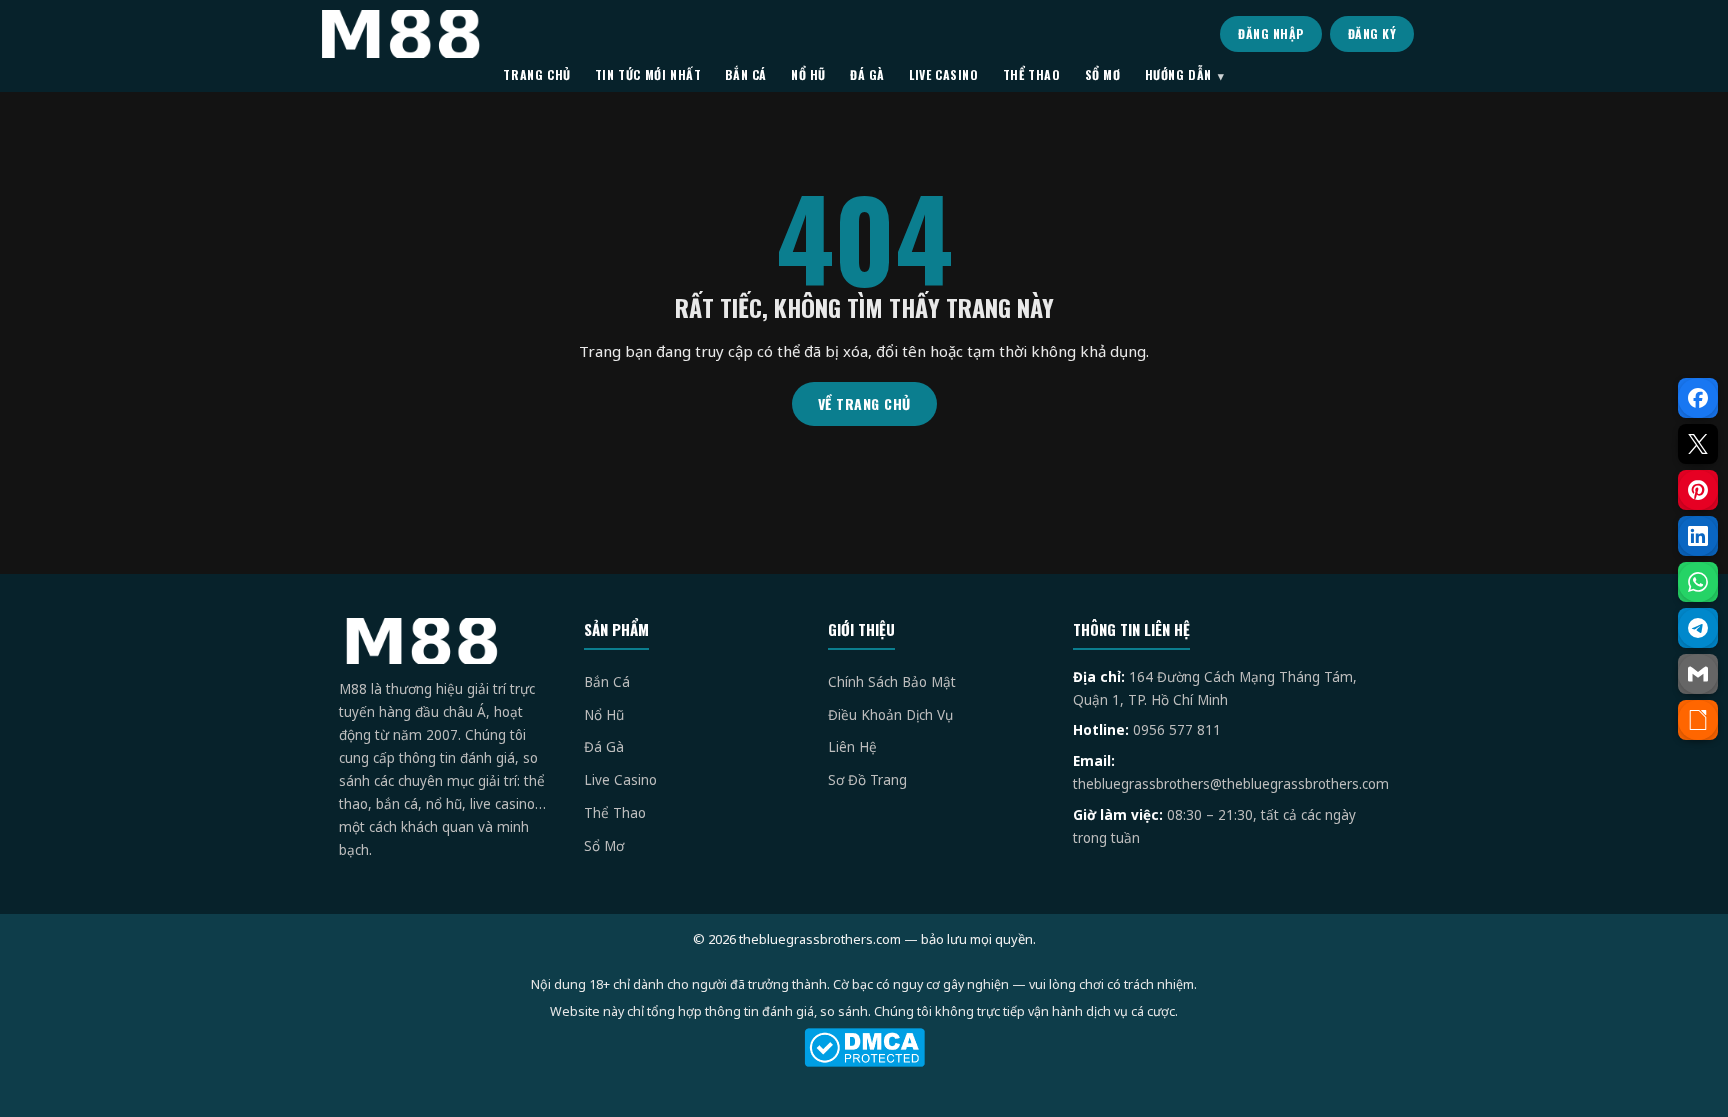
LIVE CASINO (944, 74)
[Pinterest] (1698, 490)
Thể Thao (615, 813)
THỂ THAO (1032, 74)
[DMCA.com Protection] (864, 1047)
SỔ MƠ (1103, 74)
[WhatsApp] (1698, 582)
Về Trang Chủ (864, 403)
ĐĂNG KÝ (1372, 33)
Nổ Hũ (604, 715)
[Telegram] (1698, 628)
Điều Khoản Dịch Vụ (890, 715)
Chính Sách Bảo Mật (892, 682)
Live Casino (620, 780)
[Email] (1698, 674)
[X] (1698, 444)
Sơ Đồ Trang (867, 780)
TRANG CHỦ (536, 74)
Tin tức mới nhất (648, 74)
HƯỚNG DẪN (1178, 74)
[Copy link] (1698, 720)
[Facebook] (1698, 398)
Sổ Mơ (604, 846)
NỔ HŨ (808, 74)
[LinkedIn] (1698, 536)
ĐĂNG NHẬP (1271, 33)
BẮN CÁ (746, 74)
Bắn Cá (607, 682)
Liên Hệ (852, 747)
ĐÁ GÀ (867, 74)
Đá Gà (604, 747)
